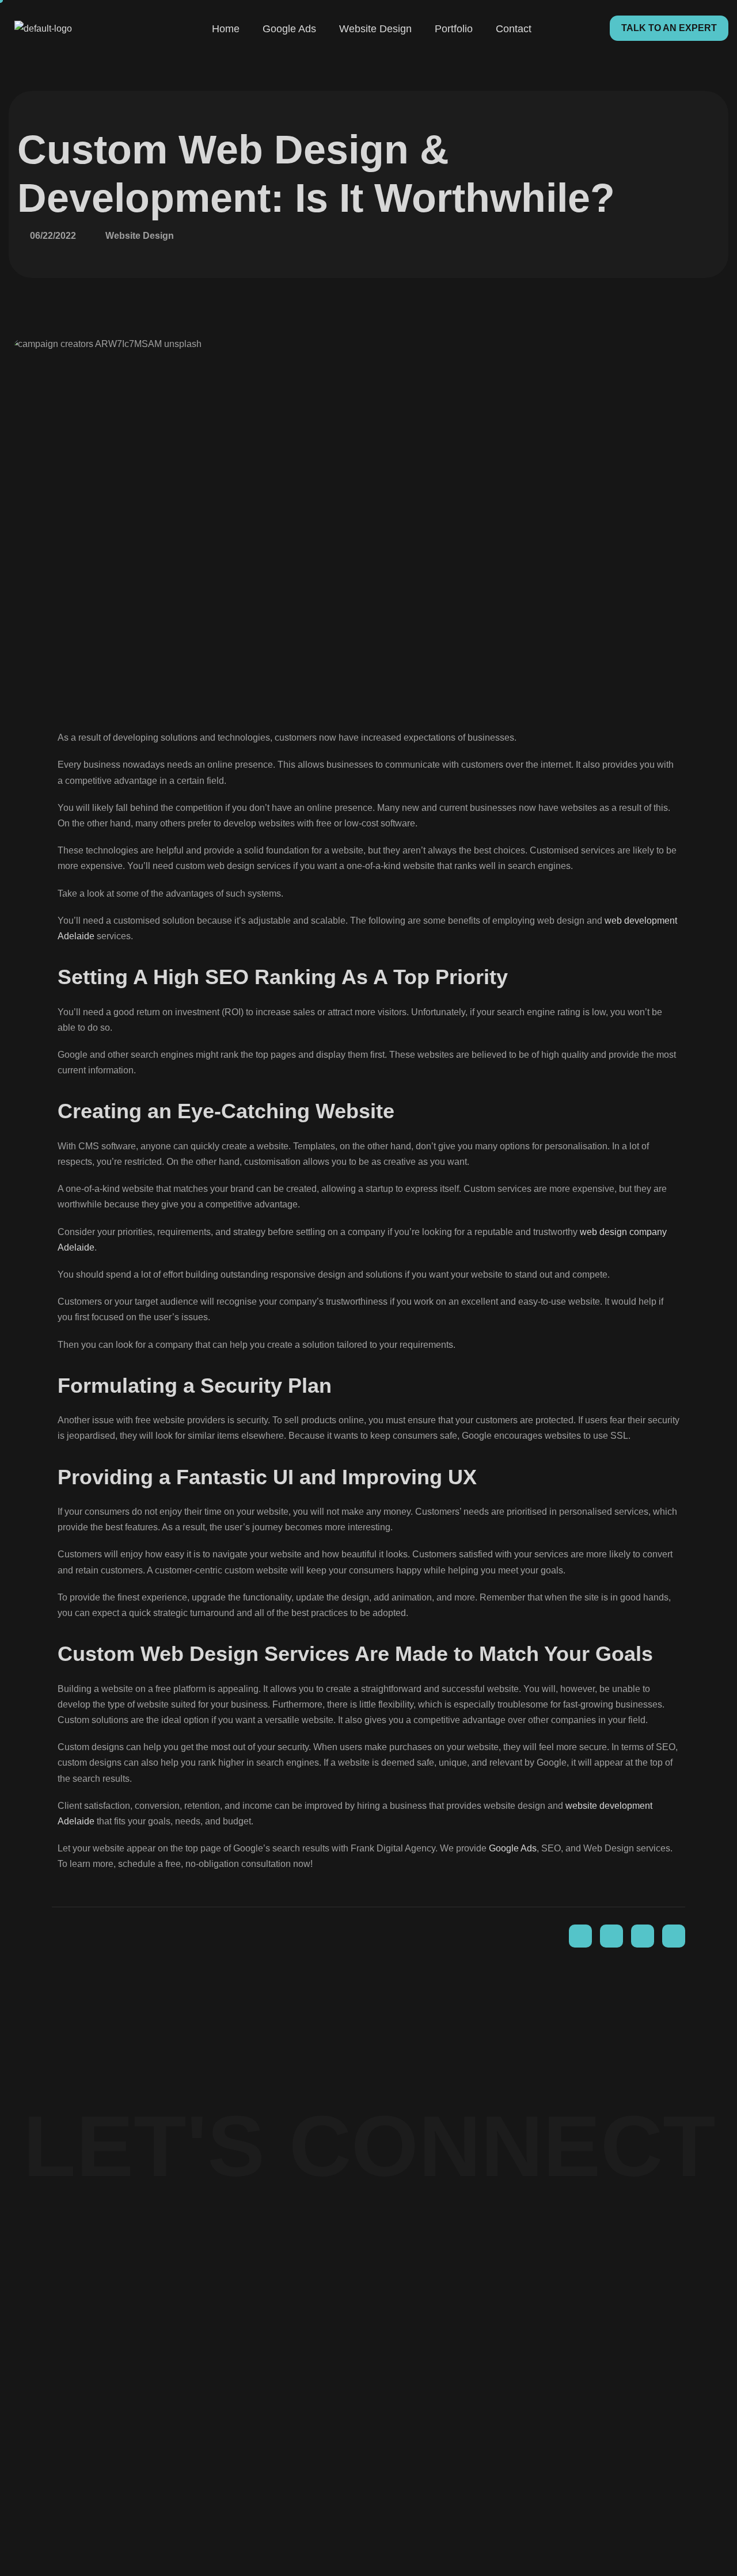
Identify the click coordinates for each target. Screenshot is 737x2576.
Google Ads (289, 29)
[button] (669, 28)
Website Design (375, 29)
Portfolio (454, 29)
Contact (514, 29)
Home (226, 29)
